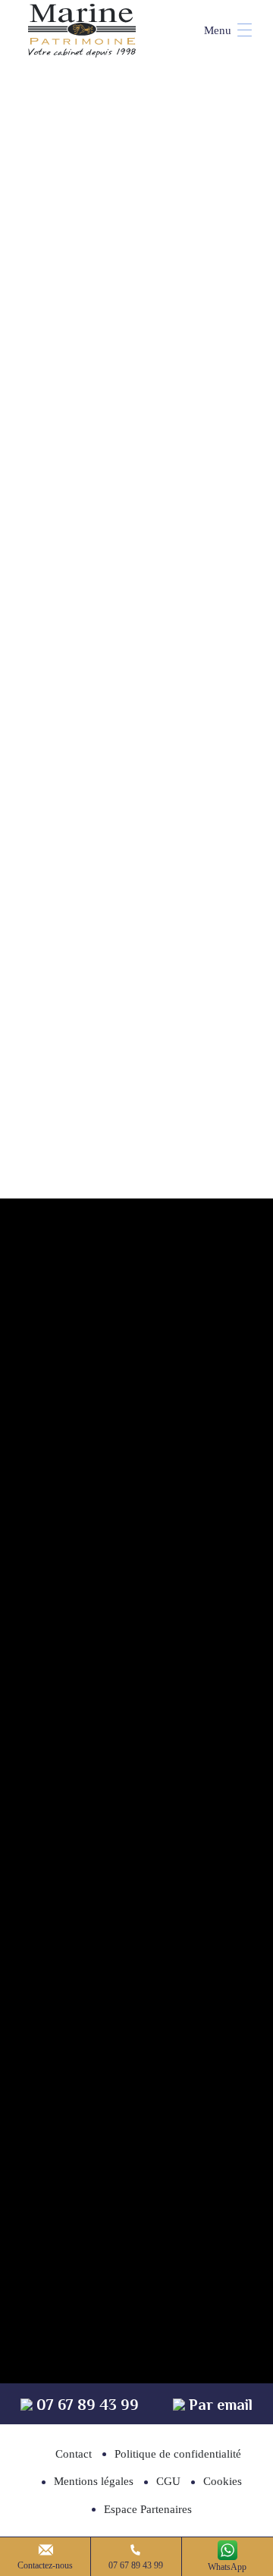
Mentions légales (94, 2481)
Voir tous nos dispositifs (137, 737)
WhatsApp (227, 2567)
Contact (74, 2454)
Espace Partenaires (148, 2509)
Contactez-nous (45, 2565)
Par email (219, 2405)
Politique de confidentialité (178, 2454)
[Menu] (221, 30)
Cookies (223, 2481)
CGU (168, 2481)
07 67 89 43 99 (136, 2565)
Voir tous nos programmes (136, 1077)
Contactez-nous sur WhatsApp (150, 1506)
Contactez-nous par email (149, 1599)
